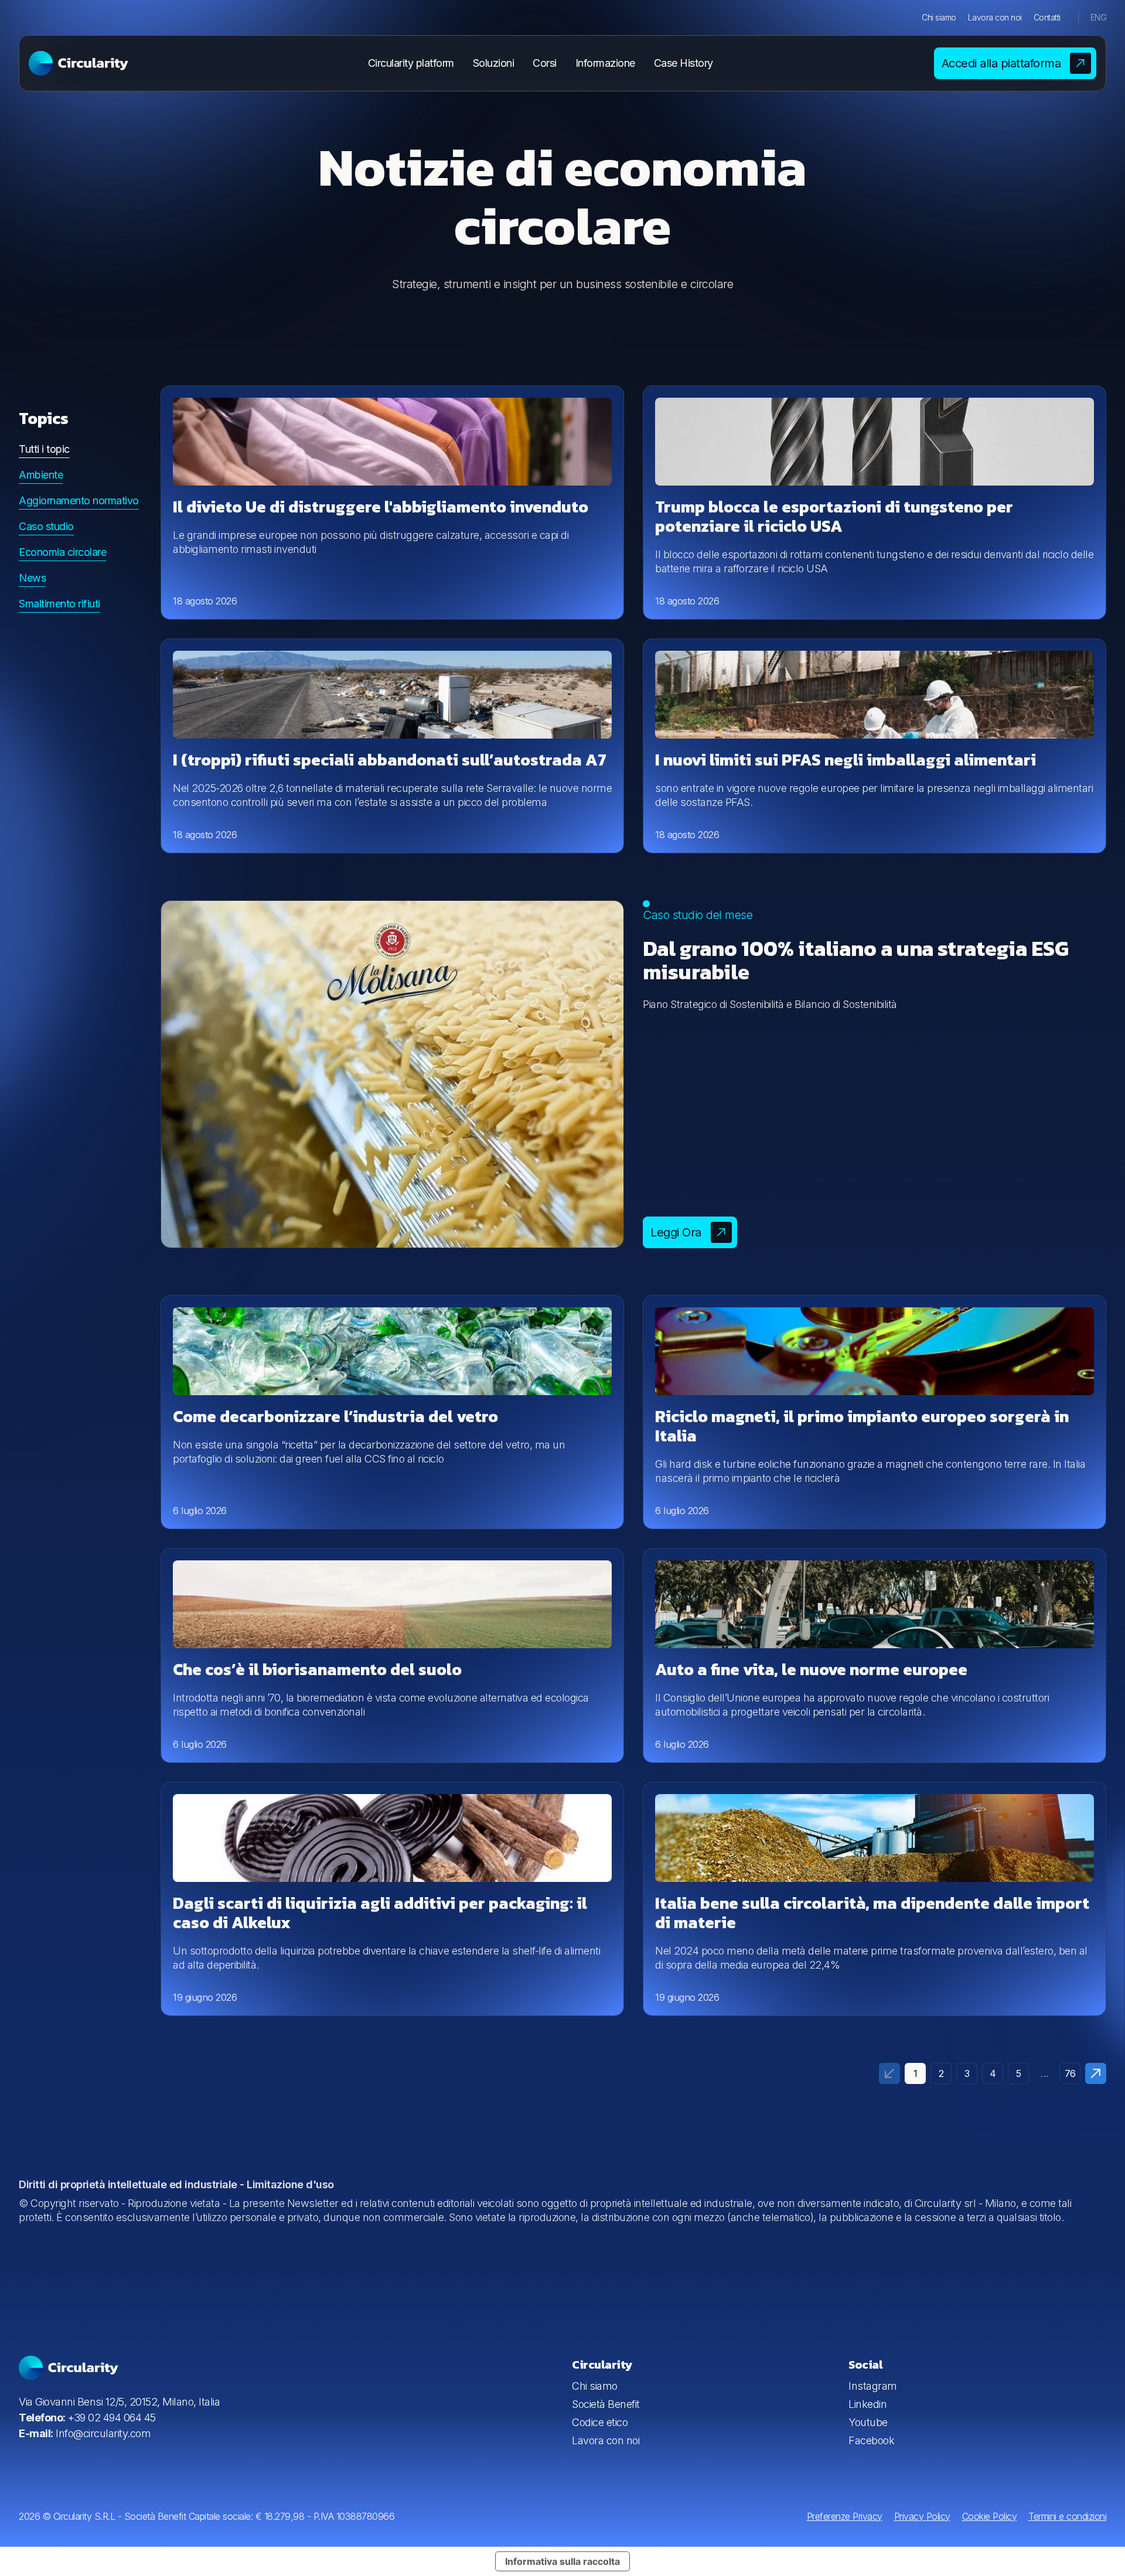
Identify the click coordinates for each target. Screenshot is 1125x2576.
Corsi (545, 63)
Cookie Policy (990, 2516)
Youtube (868, 2422)
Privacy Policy (922, 2516)
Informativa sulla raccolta (562, 2561)
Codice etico (600, 2422)
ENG (1099, 17)
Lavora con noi (995, 17)
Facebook (871, 2440)
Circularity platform (411, 63)
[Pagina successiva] (1096, 2073)
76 (1070, 2073)
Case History (683, 63)
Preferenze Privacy (845, 2516)
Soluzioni (494, 63)
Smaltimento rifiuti (59, 604)
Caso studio (46, 526)
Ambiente (41, 475)
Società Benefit (606, 2404)
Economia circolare (62, 552)
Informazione (605, 63)
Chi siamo (939, 17)
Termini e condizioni (1067, 2516)
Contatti (1047, 17)
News (32, 578)
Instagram (873, 2386)
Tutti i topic (44, 449)
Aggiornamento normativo (79, 500)
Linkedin (867, 2404)
